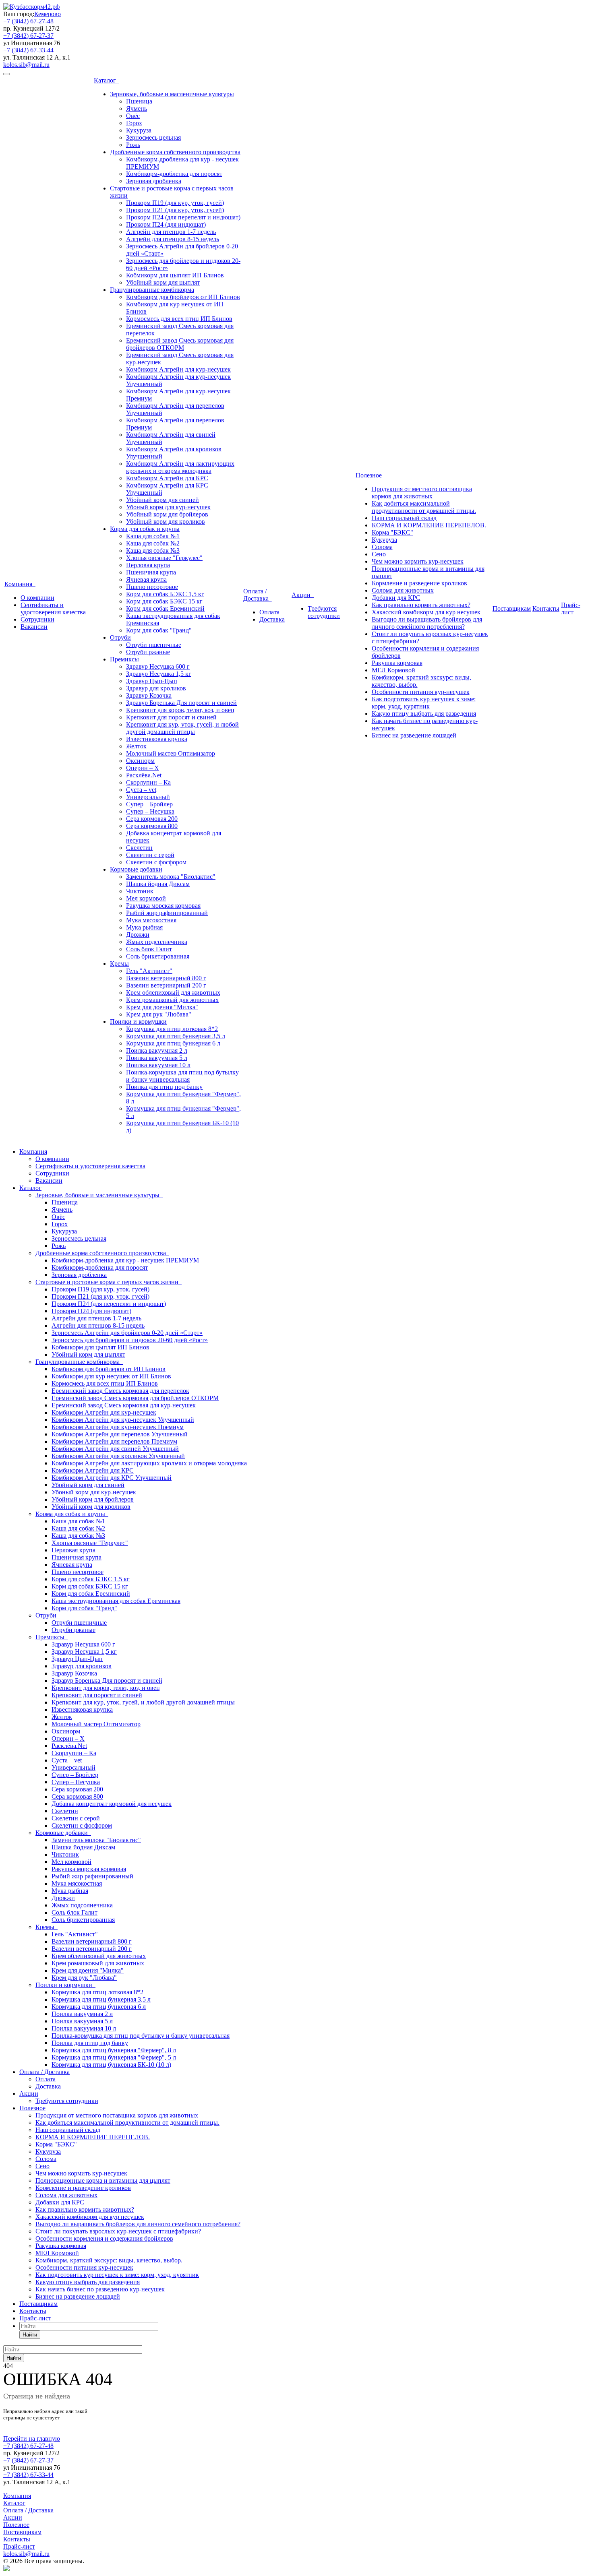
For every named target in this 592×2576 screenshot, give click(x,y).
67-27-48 (28, 21)
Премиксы (124, 659)
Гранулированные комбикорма (152, 290)
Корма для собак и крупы (145, 529)
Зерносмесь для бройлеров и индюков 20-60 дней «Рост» (130, 1340)
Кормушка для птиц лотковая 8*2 (172, 1029)
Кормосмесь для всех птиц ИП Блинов (179, 319)
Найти (30, 2335)
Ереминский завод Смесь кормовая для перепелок (120, 1391)
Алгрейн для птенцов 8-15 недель (173, 239)
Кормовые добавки (136, 869)
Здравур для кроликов (156, 688)
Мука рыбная (144, 927)
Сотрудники (37, 619)
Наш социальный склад (404, 518)
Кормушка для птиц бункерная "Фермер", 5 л (114, 2057)
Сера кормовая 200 (152, 819)
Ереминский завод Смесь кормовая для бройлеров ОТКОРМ (180, 344)
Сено (379, 554)
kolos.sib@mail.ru (26, 65)
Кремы (119, 964)
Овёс (133, 116)
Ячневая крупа (146, 579)
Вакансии (34, 627)
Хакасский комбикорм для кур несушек (426, 612)
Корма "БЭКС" (392, 532)
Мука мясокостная (151, 920)
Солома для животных (403, 590)
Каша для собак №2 (153, 543)
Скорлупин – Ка (148, 782)
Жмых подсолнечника (157, 942)
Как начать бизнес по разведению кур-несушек (100, 2289)
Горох (134, 123)
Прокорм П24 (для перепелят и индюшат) (183, 217)
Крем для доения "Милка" (162, 1007)
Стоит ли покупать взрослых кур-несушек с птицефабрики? (118, 2231)
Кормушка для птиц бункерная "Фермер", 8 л (114, 2050)
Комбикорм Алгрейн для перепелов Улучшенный (120, 1434)
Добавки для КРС (396, 598)
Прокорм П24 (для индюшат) (166, 224)
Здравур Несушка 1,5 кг (159, 674)
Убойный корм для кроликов (166, 522)
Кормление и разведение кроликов (419, 583)
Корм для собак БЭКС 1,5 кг (165, 594)
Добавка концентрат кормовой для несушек (112, 1804)
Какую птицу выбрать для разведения (424, 714)
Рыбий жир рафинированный (167, 913)
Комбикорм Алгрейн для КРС (167, 478)
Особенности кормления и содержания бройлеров (104, 2238)
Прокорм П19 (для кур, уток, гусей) (175, 203)
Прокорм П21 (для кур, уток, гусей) (175, 210)
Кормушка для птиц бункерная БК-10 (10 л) (111, 2065)
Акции (303, 595)
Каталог (107, 80)
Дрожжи (138, 935)
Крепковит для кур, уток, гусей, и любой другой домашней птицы (182, 728)
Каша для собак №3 (153, 551)
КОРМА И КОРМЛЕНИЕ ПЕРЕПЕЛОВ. (429, 525)
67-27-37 (28, 36)
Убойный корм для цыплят (163, 282)
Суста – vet (141, 790)
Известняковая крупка (157, 739)
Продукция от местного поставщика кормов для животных (422, 493)
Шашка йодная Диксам (158, 884)
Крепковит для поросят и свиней (171, 717)
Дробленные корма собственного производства (175, 152)
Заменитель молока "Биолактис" (171, 877)
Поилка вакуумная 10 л (158, 1065)
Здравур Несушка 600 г (158, 666)
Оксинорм (140, 761)
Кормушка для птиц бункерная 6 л (173, 1043)
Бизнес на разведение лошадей (414, 735)
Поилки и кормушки (138, 1022)
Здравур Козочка (149, 695)
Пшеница (139, 101)
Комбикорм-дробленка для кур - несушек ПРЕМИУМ (125, 1260)
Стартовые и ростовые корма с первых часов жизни (109, 1282)
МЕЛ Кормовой (393, 670)
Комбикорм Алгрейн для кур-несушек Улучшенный (123, 1420)
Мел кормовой (146, 898)
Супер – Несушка (150, 811)
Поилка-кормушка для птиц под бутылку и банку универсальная (182, 1076)
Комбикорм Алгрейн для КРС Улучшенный (112, 1478)
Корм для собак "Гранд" (159, 630)
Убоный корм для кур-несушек (168, 507)
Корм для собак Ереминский (165, 608)
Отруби (120, 637)
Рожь (133, 145)
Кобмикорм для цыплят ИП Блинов (175, 275)
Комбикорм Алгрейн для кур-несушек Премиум (118, 1427)
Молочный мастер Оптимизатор (171, 753)
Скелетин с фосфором (156, 862)
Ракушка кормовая (397, 663)
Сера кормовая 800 (152, 826)
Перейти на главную (32, 2439)
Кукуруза (139, 130)
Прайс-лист (571, 608)
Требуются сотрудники (324, 612)
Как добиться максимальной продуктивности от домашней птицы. (424, 507)
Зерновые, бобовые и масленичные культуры (172, 94)
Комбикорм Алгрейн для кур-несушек (178, 369)
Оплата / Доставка (258, 595)
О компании (37, 598)
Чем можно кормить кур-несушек (418, 561)
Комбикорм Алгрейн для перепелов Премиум (114, 1441)
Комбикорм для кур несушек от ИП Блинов (111, 1376)
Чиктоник (140, 891)
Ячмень (137, 108)
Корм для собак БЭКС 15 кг (164, 601)
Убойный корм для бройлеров (167, 514)
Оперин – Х (143, 768)
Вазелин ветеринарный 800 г (166, 978)
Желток (136, 746)
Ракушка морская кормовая (163, 906)
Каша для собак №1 (153, 536)
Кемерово (48, 14)
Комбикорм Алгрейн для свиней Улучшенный (115, 1449)
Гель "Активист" (149, 971)
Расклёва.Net (144, 775)
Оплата (269, 612)
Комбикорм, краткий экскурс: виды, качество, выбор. (109, 2260)
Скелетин (139, 848)
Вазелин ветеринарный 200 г (166, 985)
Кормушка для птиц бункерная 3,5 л (176, 1036)
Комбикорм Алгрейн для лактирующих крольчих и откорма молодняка (180, 467)
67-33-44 (28, 50)
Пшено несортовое (152, 587)
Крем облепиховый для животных (173, 993)
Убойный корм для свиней (162, 500)
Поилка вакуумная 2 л (157, 1050)
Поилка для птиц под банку (164, 1087)
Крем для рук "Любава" (159, 1014)
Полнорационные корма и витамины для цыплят (103, 2180)
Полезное (370, 475)
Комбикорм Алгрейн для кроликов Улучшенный (118, 1456)
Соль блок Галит (149, 949)
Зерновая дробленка (154, 181)
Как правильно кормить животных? (421, 605)
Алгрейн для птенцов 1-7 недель (171, 232)
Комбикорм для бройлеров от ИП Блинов (183, 297)
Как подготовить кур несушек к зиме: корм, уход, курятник (424, 703)
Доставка (272, 619)
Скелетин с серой (150, 855)
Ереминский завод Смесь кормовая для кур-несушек (124, 1405)
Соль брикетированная (158, 956)
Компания (20, 584)
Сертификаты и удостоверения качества (53, 608)
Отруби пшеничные (154, 645)
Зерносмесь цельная (153, 137)
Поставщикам (512, 608)
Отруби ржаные (148, 652)
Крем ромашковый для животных (172, 1000)
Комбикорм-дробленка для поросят (174, 174)
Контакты (546, 608)
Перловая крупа (148, 565)
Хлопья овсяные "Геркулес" (164, 558)
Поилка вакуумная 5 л (157, 1058)
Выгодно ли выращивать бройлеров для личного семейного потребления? (427, 623)
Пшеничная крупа (151, 572)
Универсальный (148, 797)
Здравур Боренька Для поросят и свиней (181, 703)
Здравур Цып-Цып (152, 681)
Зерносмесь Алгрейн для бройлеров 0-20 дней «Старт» (127, 1333)
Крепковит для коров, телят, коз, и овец (180, 710)
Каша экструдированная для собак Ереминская (116, 1601)
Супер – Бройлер (149, 804)
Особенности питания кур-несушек (421, 692)
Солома (382, 547)
